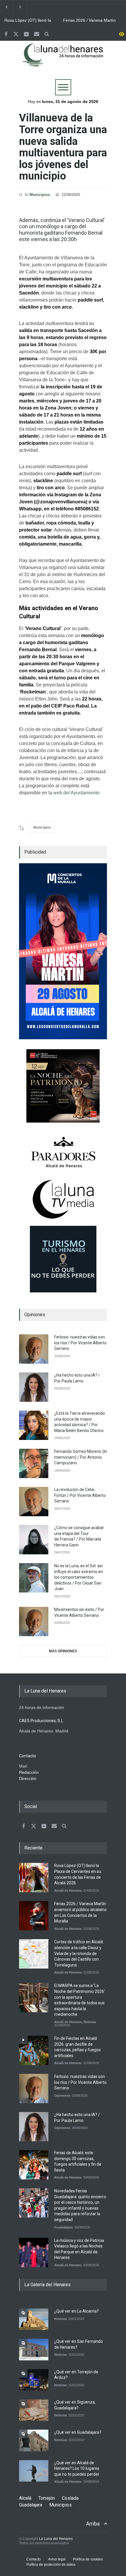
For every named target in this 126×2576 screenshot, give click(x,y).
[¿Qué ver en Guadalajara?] (34, 2440)
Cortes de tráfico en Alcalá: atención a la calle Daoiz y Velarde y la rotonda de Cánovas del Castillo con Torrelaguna (79, 1953)
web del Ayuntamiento (76, 793)
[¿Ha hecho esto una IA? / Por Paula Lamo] (34, 1387)
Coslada (70, 2498)
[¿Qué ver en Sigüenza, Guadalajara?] (34, 2410)
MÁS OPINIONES (63, 1651)
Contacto (34, 2559)
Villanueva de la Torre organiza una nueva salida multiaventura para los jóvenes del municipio (63, 147)
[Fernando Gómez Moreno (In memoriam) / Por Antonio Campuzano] (34, 1463)
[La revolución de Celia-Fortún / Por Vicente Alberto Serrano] (34, 1502)
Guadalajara (63, 2227)
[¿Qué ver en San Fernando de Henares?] (34, 2349)
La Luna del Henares (56, 2539)
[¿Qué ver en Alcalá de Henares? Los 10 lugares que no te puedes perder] (34, 2471)
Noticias (90, 2022)
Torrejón (47, 2498)
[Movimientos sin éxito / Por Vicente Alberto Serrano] (34, 1622)
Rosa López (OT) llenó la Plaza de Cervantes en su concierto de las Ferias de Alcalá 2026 (28, 21)
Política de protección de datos (51, 2565)
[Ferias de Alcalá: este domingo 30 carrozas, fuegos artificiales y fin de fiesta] (34, 2165)
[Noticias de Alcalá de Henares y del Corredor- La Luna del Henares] (63, 60)
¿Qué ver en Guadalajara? (78, 2432)
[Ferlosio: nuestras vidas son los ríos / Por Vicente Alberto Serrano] (34, 1349)
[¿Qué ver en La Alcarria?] (34, 2319)
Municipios (40, 195)
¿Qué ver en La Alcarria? (76, 2311)
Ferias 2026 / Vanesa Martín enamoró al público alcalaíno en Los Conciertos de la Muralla (89, 21)
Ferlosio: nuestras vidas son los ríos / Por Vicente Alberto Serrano (80, 1343)
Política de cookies (88, 2559)
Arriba (93, 2524)
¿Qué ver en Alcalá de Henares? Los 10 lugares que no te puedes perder (77, 2468)
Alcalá (25, 2498)
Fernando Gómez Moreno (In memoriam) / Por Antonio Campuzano (81, 1457)
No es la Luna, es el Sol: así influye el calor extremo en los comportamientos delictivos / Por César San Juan (79, 1577)
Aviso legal (57, 2559)
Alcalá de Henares (68, 1890)
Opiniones (62, 2096)
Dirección (28, 1778)
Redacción (29, 1772)
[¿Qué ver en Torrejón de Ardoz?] (34, 2380)
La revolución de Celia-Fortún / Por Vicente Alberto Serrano (80, 1495)
